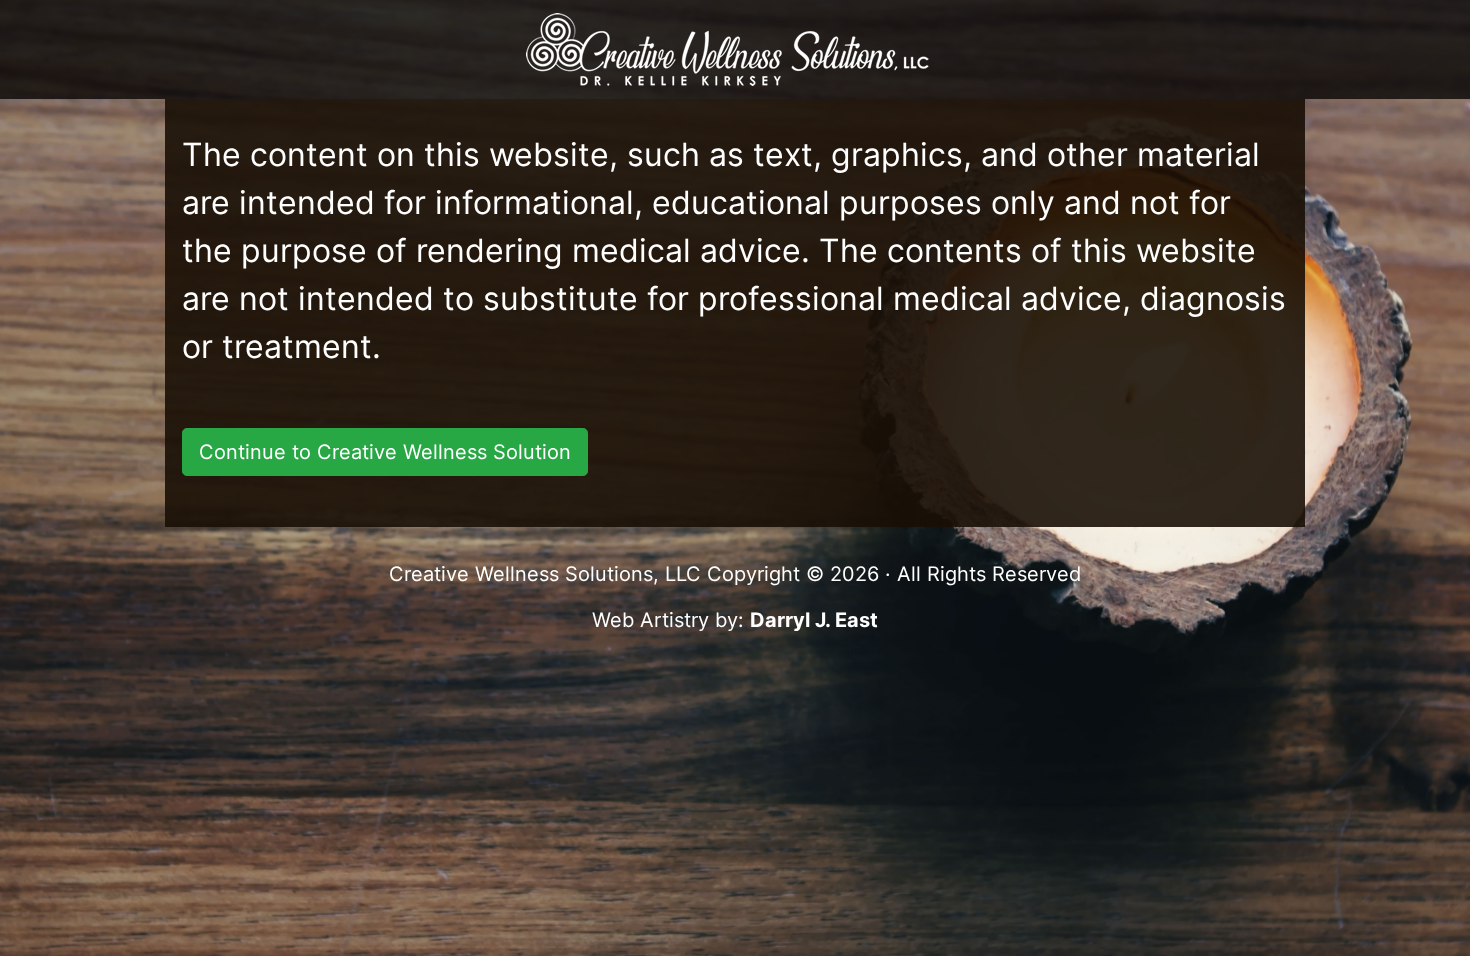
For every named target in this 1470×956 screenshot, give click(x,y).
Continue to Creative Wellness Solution (385, 452)
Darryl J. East (814, 620)
